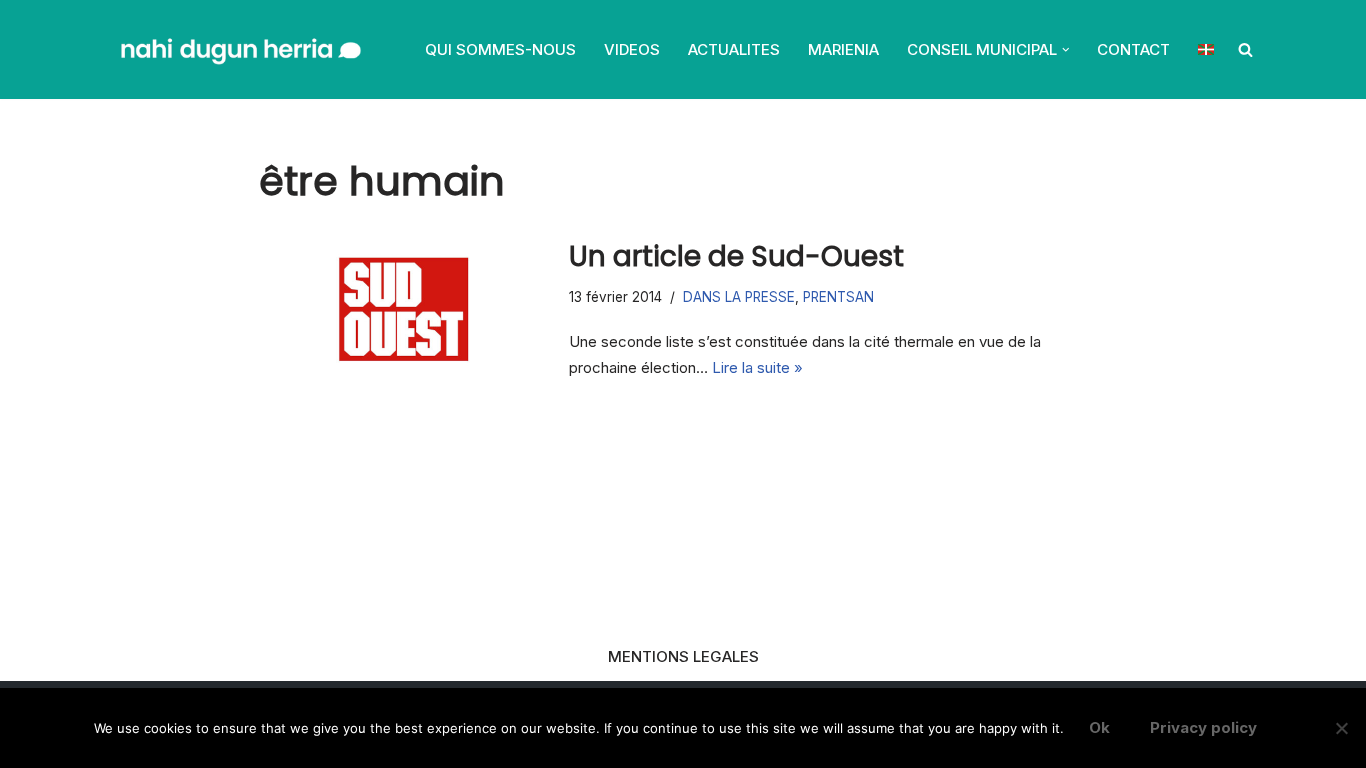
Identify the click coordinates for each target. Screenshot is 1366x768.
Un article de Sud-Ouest (736, 256)
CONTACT (1133, 49)
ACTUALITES (734, 49)
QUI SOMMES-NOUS (500, 49)
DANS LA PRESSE (739, 297)
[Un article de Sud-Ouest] (404, 309)
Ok (1099, 727)
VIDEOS (632, 49)
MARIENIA (843, 49)
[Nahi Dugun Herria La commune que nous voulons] (238, 49)
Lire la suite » (757, 367)
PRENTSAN (838, 297)
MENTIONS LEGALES (683, 656)
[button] (1066, 50)
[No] (1341, 728)
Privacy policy (1203, 727)
